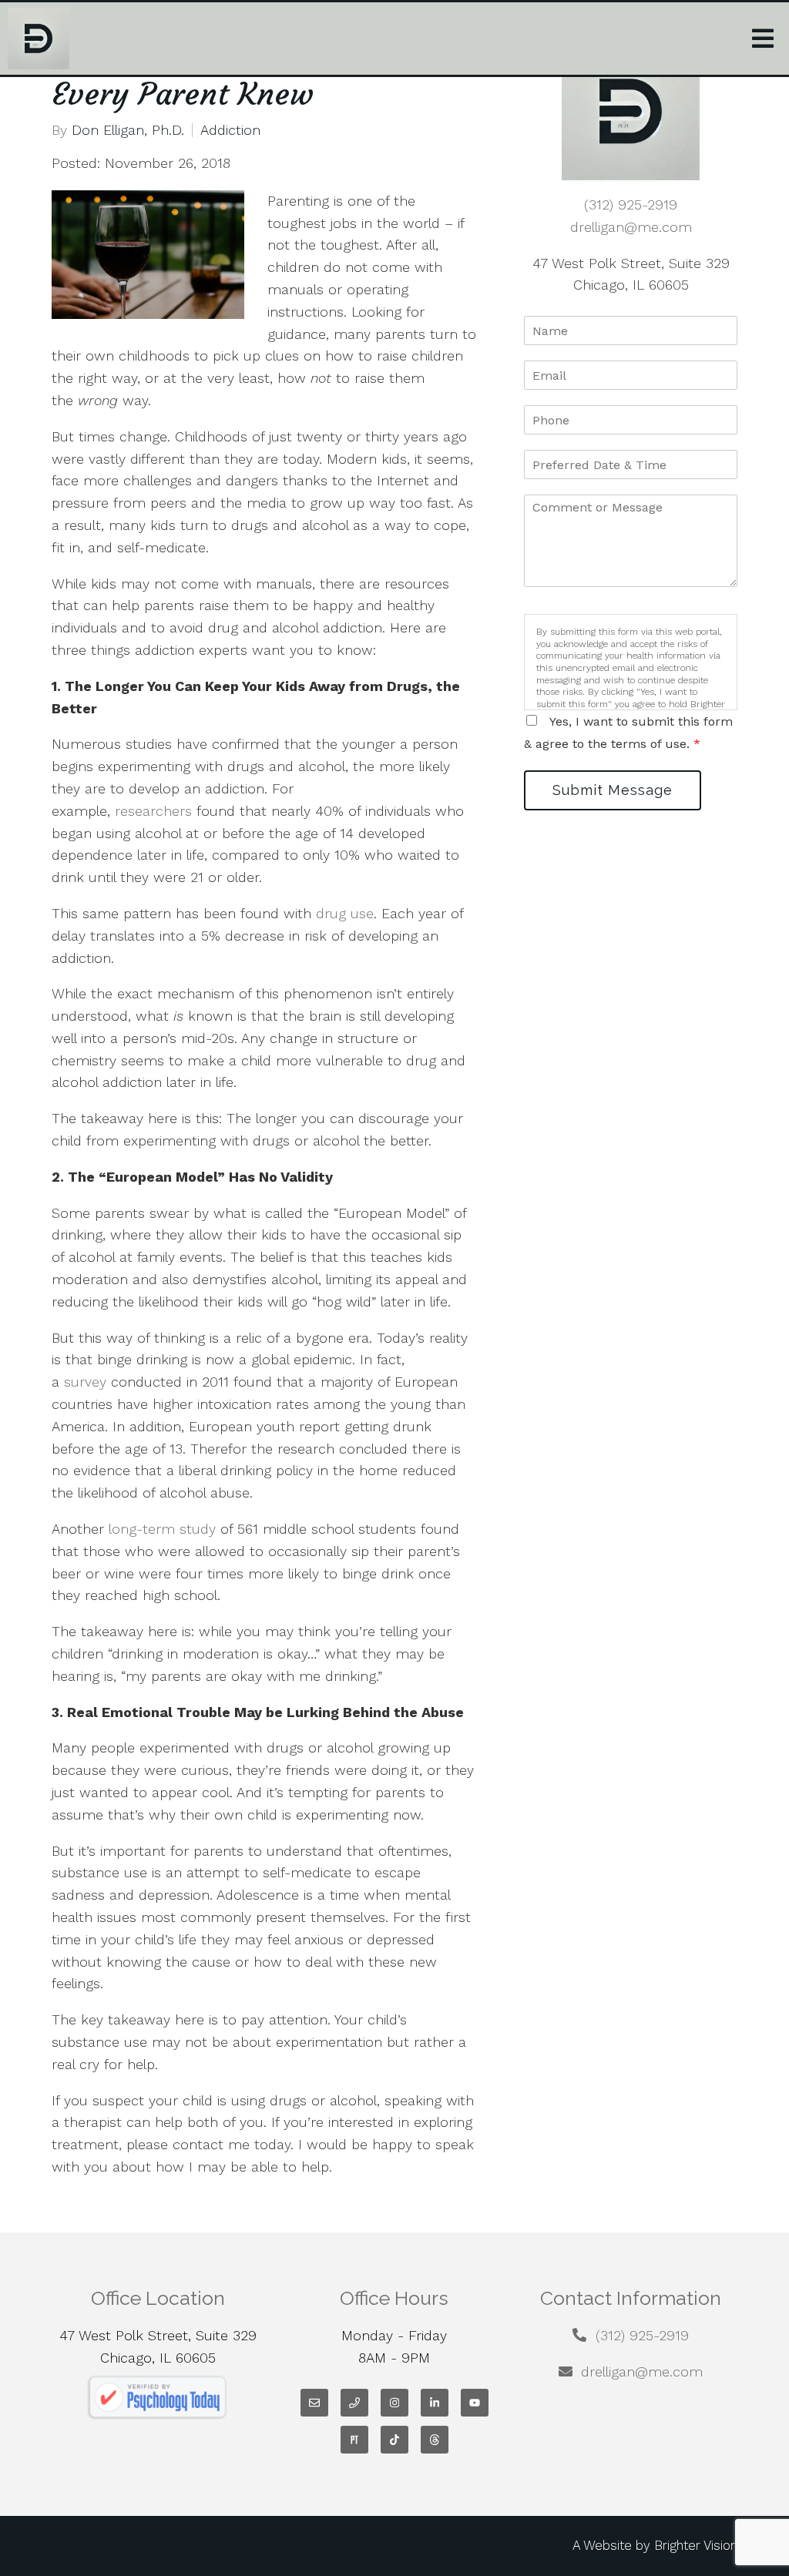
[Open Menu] (763, 39)
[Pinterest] (354, 2440)
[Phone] (354, 2403)
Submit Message (613, 790)
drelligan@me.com (631, 227)
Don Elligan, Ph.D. (128, 130)
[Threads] (435, 2440)
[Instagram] (394, 2403)
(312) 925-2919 (631, 205)
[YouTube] (475, 2403)
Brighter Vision (696, 2545)
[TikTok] (394, 2440)
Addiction (230, 130)
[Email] (314, 2403)
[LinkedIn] (435, 2403)
